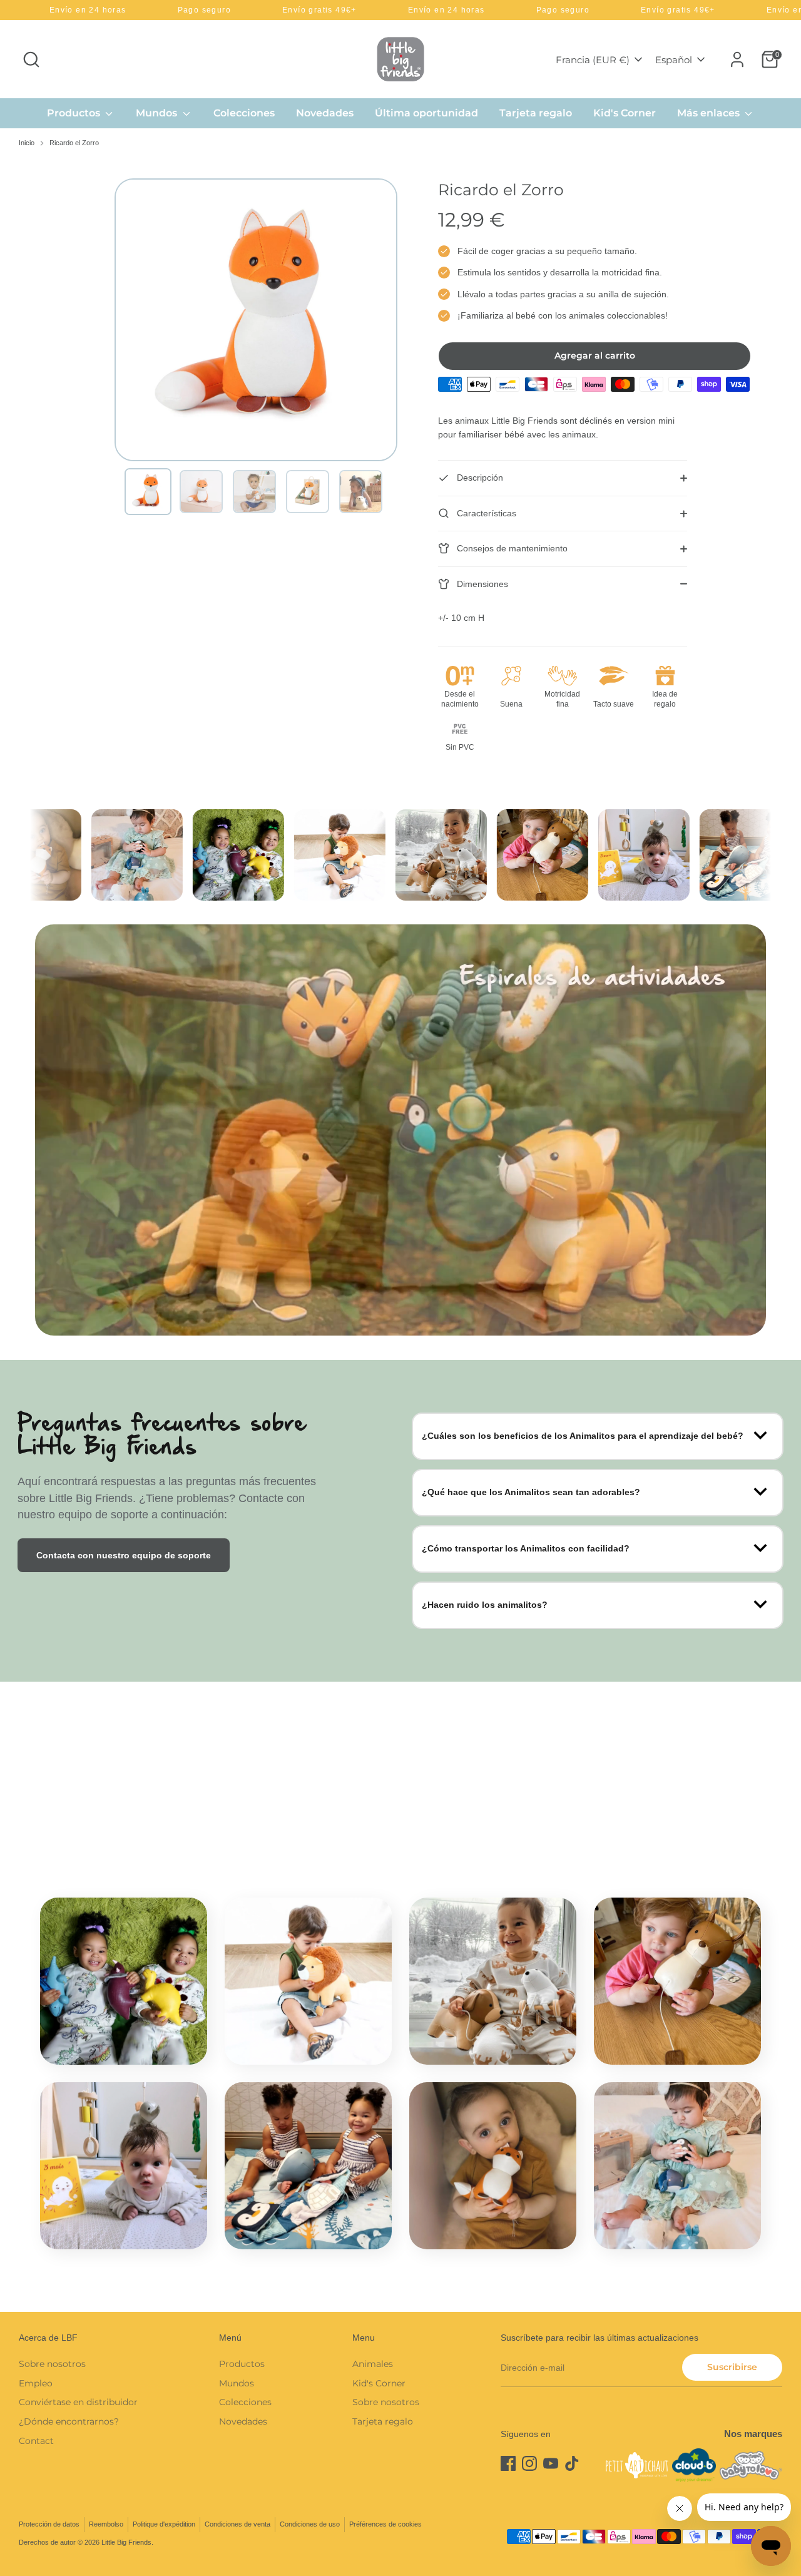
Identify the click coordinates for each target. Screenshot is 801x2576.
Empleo (36, 2383)
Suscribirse (732, 2367)
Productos (75, 113)
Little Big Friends (126, 2542)
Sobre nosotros (52, 2364)
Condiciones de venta (237, 2524)
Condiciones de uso (310, 2524)
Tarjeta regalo (536, 113)
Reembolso (106, 2524)
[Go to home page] (400, 59)
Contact (36, 2441)
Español (674, 60)
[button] (148, 492)
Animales (373, 2364)
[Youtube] (551, 2463)
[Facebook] (508, 2463)
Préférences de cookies (385, 2524)
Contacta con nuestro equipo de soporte (124, 1555)
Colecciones (244, 113)
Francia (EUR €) (593, 60)
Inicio (27, 143)
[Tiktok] (572, 2463)
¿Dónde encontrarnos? (69, 2421)
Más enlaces (710, 113)
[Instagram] (529, 2463)
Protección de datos (49, 2524)
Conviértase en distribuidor (78, 2402)
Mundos (158, 113)
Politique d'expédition (164, 2524)
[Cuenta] (737, 59)
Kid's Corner (625, 113)
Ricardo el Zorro (74, 143)
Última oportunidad (426, 113)
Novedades (325, 113)
